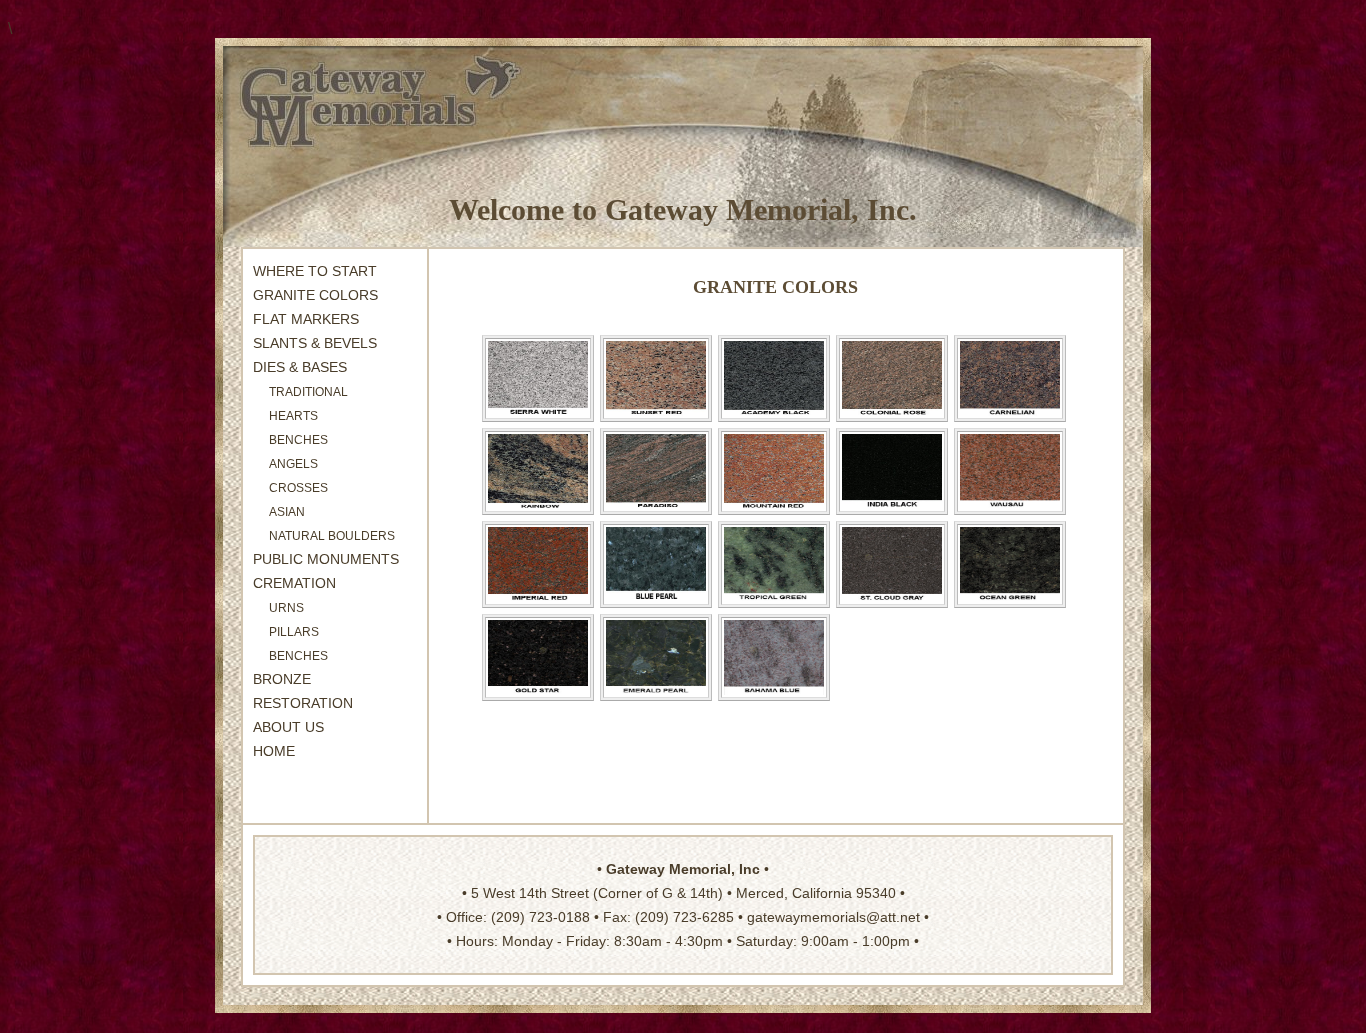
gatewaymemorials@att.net (833, 917)
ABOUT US (288, 727)
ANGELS (293, 464)
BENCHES (298, 656)
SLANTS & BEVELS (315, 343)
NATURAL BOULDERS (332, 536)
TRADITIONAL (308, 392)
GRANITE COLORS (315, 295)
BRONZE (282, 679)
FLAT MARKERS (306, 319)
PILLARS (294, 632)
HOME (274, 751)
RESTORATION (303, 703)
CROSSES (298, 488)
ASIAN (287, 512)
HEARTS (293, 416)
